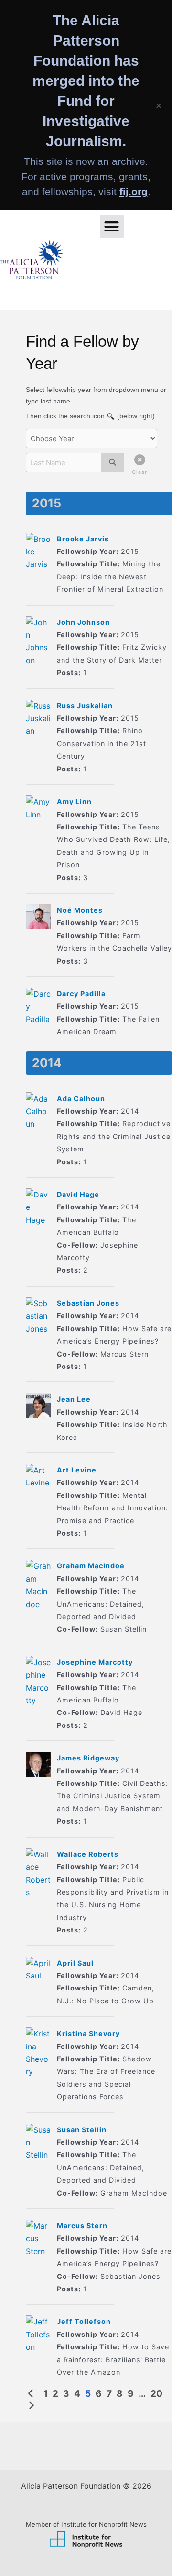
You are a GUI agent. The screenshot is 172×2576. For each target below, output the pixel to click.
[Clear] (137, 462)
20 (156, 2394)
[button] (112, 227)
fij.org (134, 191)
